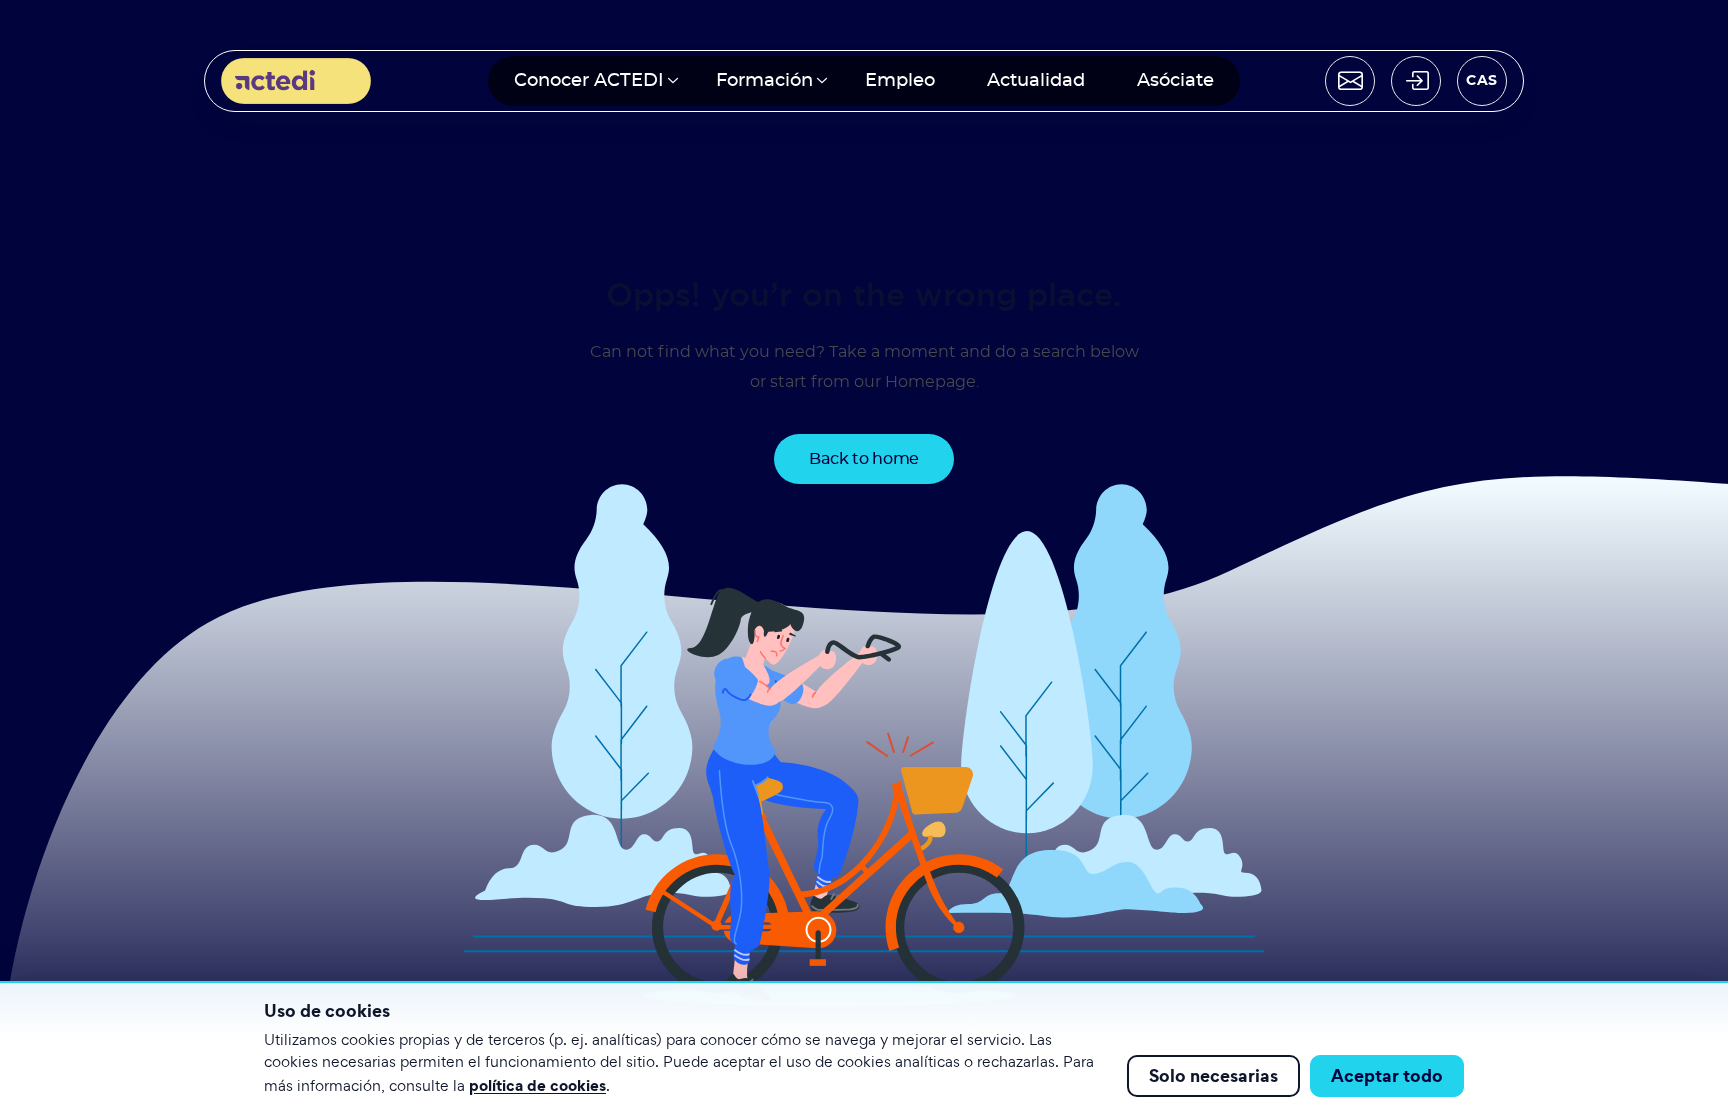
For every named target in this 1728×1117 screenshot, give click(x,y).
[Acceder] (1416, 81)
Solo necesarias (1213, 1075)
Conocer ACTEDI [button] (589, 81)
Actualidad (1036, 81)
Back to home (864, 459)
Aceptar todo (1387, 1075)
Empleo (900, 81)
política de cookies (537, 1085)
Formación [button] (764, 81)
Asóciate (1175, 81)
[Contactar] (1350, 81)
